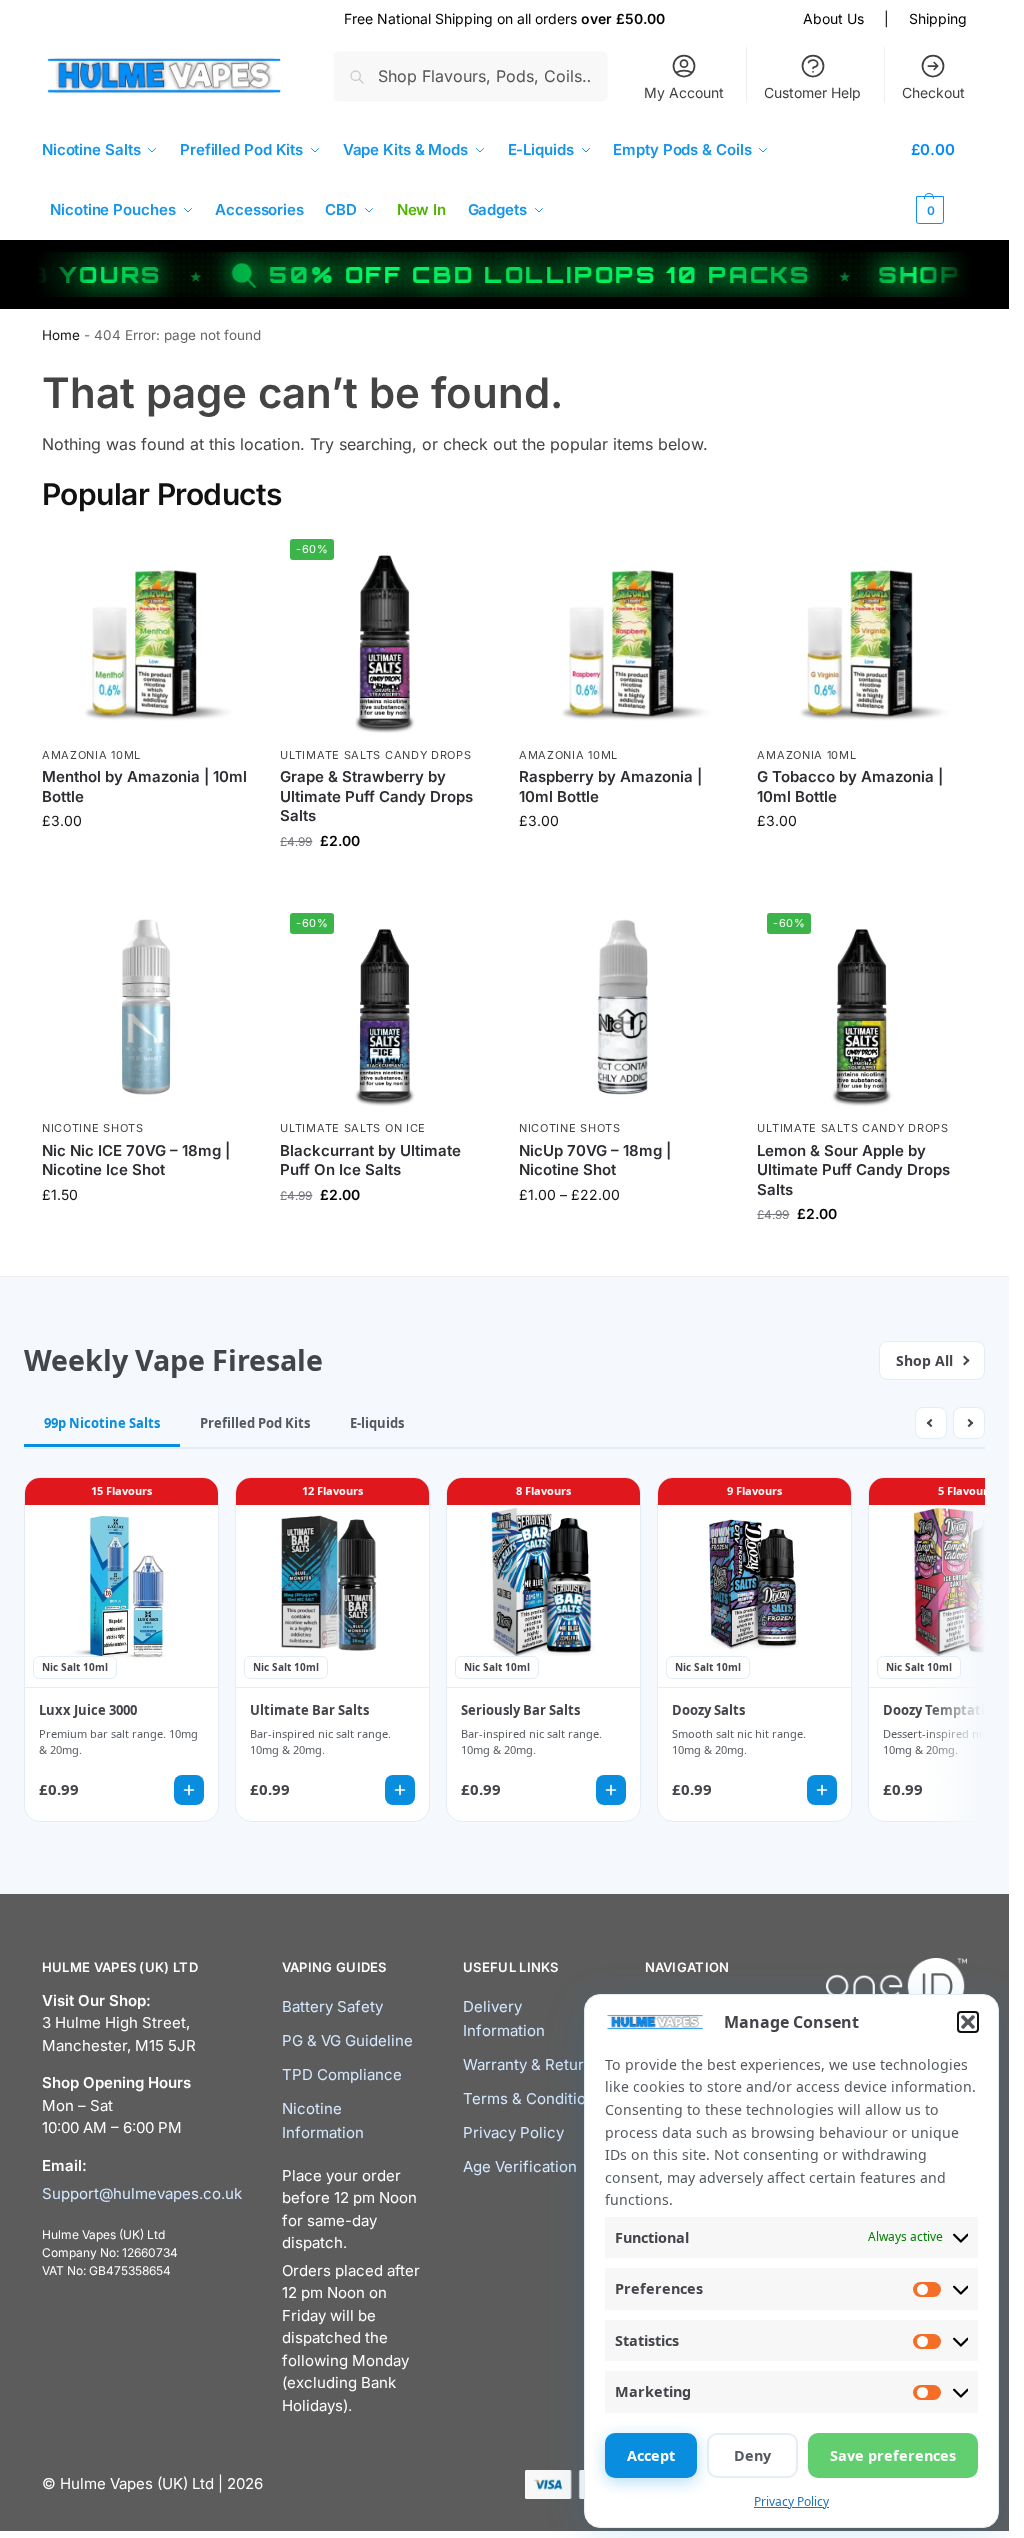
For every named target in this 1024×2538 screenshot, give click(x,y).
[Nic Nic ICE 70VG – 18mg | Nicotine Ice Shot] (146, 1007)
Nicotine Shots (93, 1128)
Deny (752, 2455)
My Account (684, 92)
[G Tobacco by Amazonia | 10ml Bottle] (861, 633)
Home (61, 335)
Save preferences (893, 2455)
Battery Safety (332, 2006)
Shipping (938, 18)
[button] (968, 2022)
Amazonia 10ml (91, 755)
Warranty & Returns (532, 2064)
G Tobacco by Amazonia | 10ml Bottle (850, 786)
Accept (651, 2455)
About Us (833, 18)
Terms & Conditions (533, 2098)
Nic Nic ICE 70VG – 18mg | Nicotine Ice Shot (136, 1160)
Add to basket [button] (146, 1236)
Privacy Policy (791, 2501)
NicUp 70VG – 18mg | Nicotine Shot (595, 1160)
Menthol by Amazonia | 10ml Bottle (144, 786)
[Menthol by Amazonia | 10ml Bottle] (146, 633)
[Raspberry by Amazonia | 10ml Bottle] (623, 633)
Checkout (933, 92)
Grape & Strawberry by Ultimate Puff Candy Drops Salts (376, 796)
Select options (146, 862)
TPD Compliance (342, 2074)
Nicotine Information (323, 2120)
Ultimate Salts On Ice (353, 1128)
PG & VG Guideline (347, 2040)
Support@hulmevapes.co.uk (142, 2193)
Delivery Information (504, 2018)
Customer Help (812, 92)
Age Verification (520, 2166)
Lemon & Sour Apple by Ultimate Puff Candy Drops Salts (853, 1170)
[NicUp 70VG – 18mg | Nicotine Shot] (623, 1007)
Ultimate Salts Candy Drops (375, 755)
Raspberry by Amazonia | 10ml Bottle (610, 786)
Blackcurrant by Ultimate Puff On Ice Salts (370, 1160)
